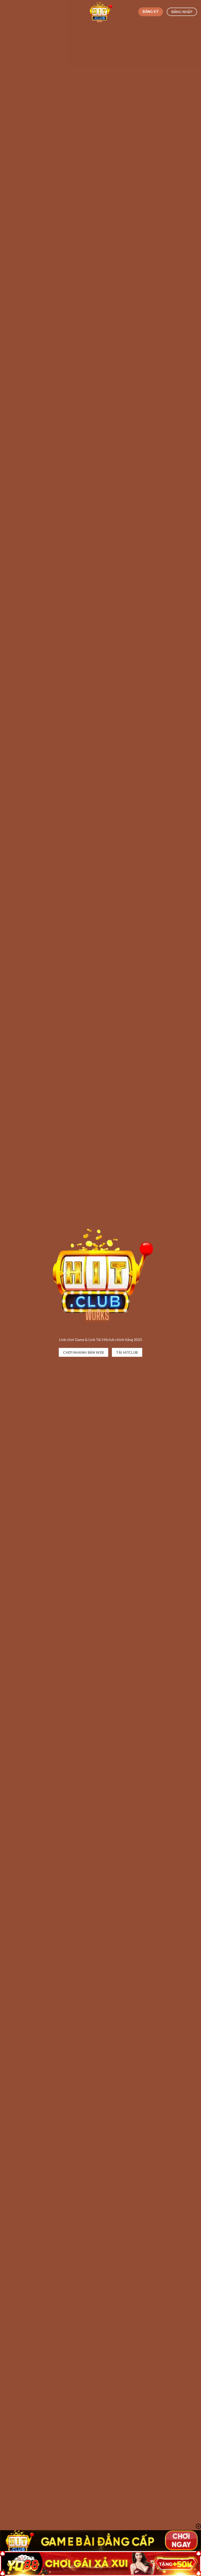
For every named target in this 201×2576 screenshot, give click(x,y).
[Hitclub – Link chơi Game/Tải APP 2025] (100, 12)
